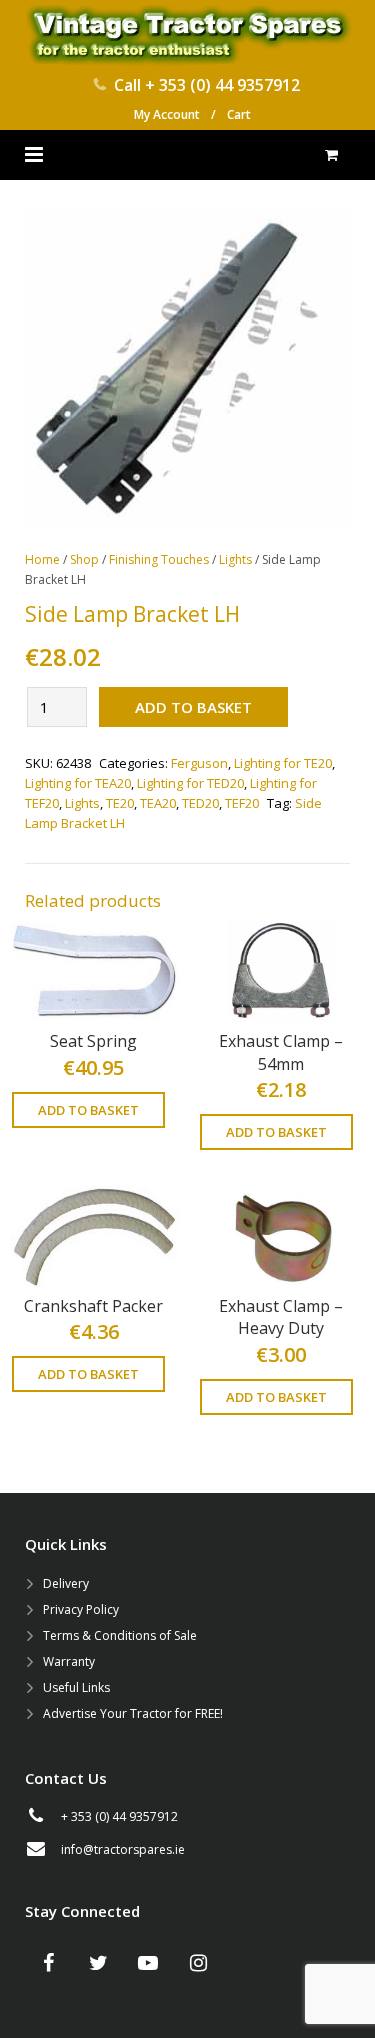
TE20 (120, 803)
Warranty (69, 1661)
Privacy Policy (81, 1609)
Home (42, 559)
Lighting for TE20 (283, 763)
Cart (239, 114)
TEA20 (158, 803)
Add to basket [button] (88, 1110)
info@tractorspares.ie (123, 1849)
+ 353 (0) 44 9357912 (222, 85)
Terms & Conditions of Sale (120, 1635)
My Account (167, 114)
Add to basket (193, 707)
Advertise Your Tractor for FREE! (133, 1713)
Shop (84, 559)
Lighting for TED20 (190, 783)
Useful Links (76, 1687)
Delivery (66, 1583)
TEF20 (242, 803)
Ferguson (199, 763)
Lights (235, 559)
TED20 (200, 803)
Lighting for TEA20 (78, 783)
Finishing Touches (159, 559)
